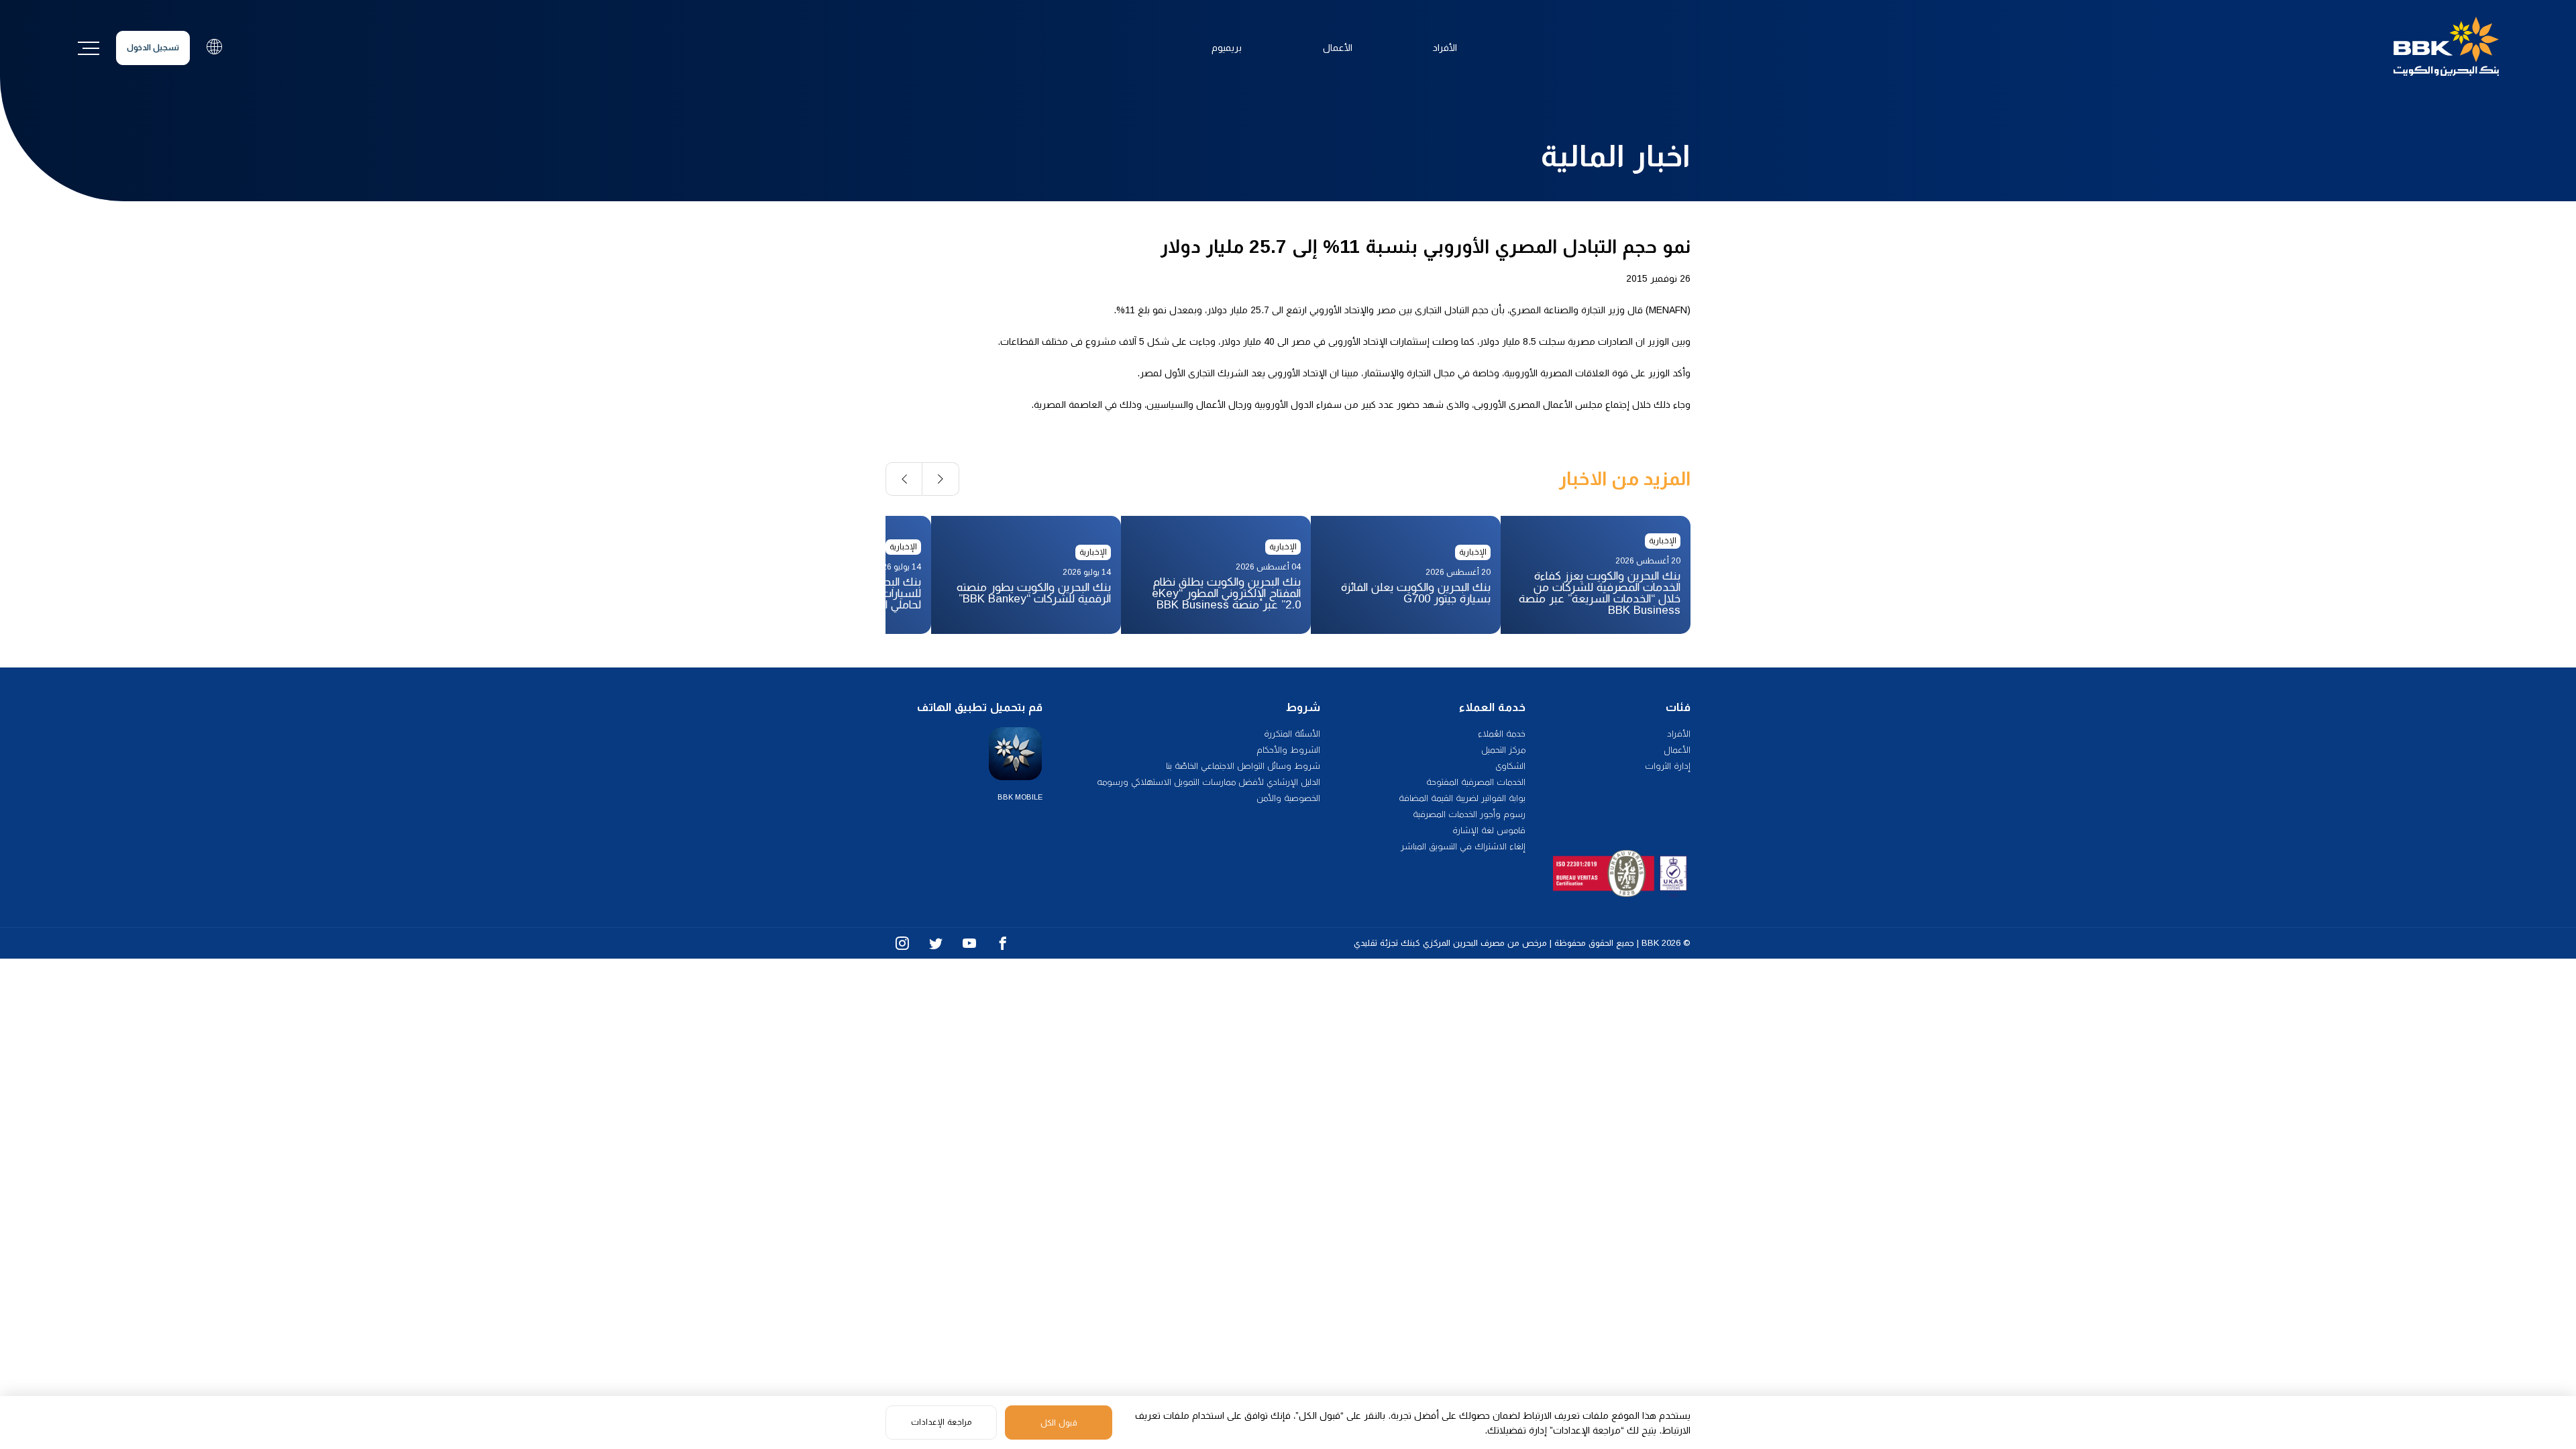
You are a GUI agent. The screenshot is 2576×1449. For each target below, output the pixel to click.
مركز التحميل (1503, 750)
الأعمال (1338, 48)
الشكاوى (1510, 766)
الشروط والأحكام (1288, 750)
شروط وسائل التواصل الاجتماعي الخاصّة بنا (1243, 766)
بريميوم (1227, 48)
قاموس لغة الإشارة (1489, 830)
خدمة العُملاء (1502, 734)
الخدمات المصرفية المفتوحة (1476, 782)
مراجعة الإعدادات (941, 1422)
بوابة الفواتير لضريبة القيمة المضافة (1462, 798)
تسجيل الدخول (153, 48)
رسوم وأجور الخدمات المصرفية (1469, 814)
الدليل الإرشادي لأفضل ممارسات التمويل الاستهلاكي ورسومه (1209, 782)
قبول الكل (1059, 1423)
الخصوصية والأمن (1288, 798)
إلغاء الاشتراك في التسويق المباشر (1463, 846)
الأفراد (1445, 48)
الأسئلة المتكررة (1292, 734)
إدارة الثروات (1668, 766)
